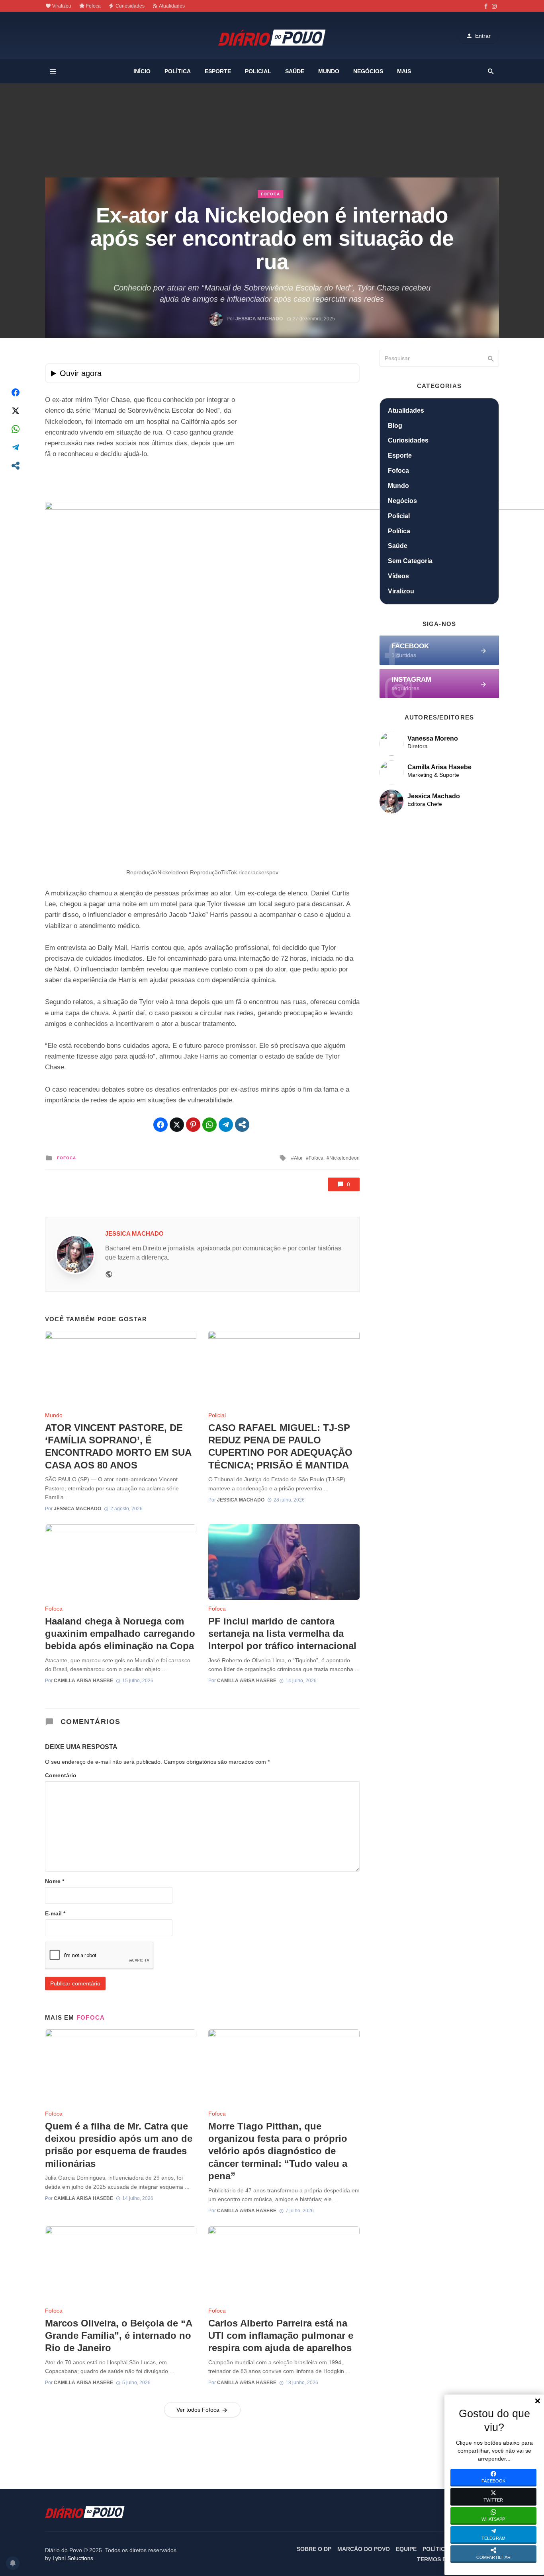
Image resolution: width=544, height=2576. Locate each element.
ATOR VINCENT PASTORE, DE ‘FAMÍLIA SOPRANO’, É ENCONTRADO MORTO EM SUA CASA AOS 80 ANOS (118, 1446)
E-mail (55, 1913)
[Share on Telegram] (16, 447)
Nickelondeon (344, 1158)
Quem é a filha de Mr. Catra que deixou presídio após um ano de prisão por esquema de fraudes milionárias (119, 2145)
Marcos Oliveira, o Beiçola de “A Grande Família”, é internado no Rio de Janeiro (118, 2335)
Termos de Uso (440, 2559)
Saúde (295, 71)
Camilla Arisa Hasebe (83, 1681)
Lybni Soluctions (73, 2558)
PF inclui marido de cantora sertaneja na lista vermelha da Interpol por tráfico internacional (282, 1633)
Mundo (329, 71)
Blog (395, 426)
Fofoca (93, 6)
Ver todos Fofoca (198, 2410)
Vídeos (398, 576)
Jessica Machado (259, 319)
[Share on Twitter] (16, 411)
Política (178, 71)
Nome (55, 1881)
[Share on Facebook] (16, 392)
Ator (298, 1158)
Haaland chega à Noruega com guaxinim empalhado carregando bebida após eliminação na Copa (120, 1633)
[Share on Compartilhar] (16, 466)
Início (142, 71)
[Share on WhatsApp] (16, 429)
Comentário (61, 1775)
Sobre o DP (314, 2549)
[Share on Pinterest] (193, 1125)
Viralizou (61, 6)
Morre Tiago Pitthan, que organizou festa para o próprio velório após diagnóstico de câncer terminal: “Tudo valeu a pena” (278, 2151)
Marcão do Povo (364, 2549)
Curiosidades (129, 6)
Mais (404, 71)
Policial (258, 71)
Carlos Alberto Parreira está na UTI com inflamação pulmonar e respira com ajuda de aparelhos (281, 2335)
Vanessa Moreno (433, 738)
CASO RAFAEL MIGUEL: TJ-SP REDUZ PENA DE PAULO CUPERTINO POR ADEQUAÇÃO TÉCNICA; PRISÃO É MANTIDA (280, 1446)
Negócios (368, 71)
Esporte (218, 71)
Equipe (406, 2549)
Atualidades (171, 6)
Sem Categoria (410, 561)
